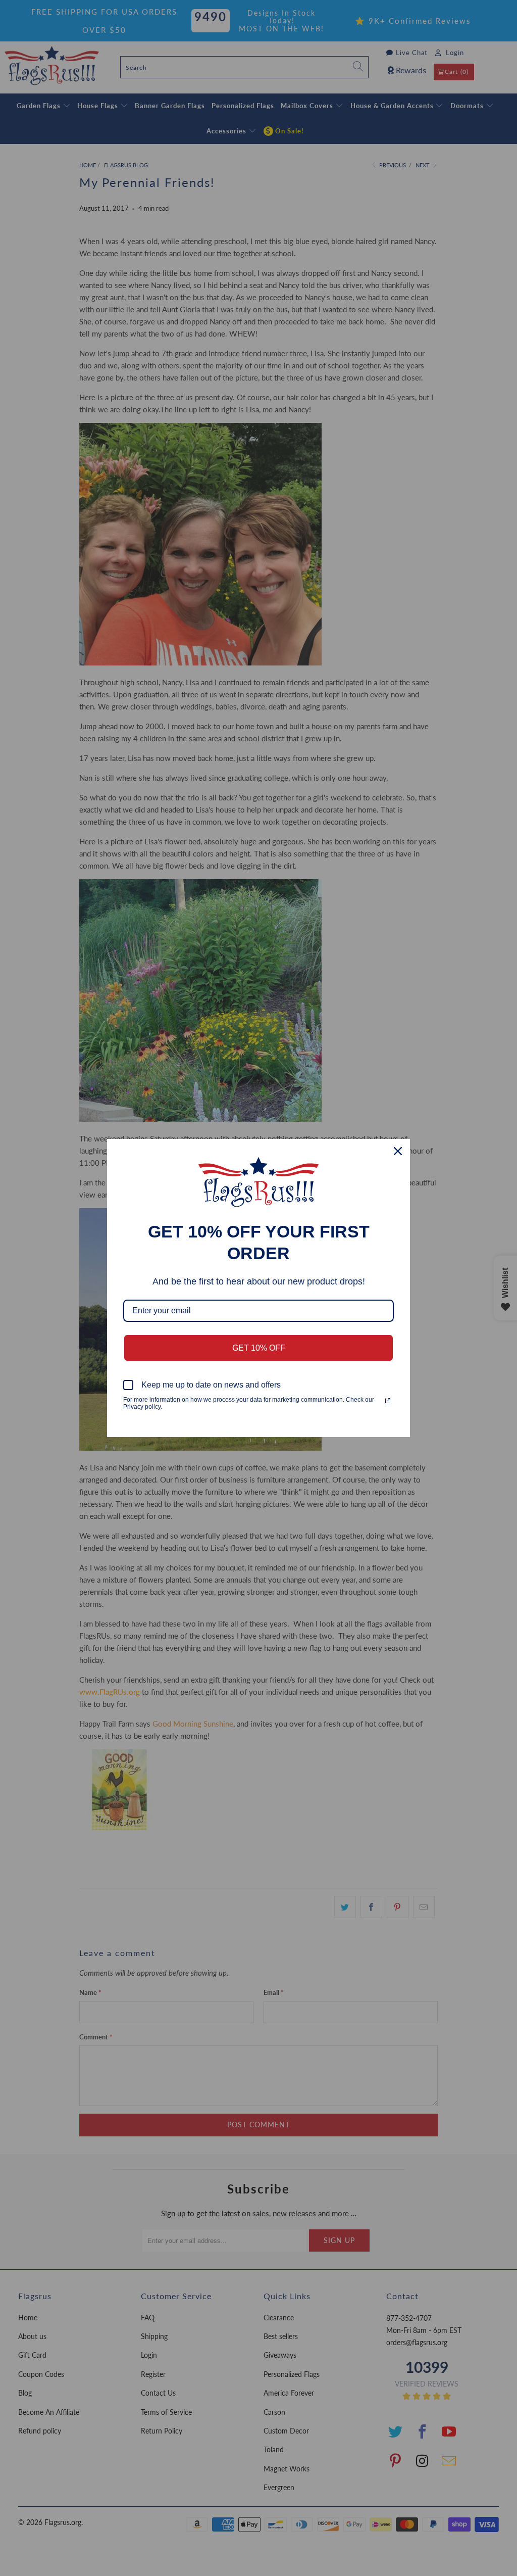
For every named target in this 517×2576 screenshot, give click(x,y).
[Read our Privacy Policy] (388, 1401)
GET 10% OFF (259, 1348)
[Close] (398, 1151)
